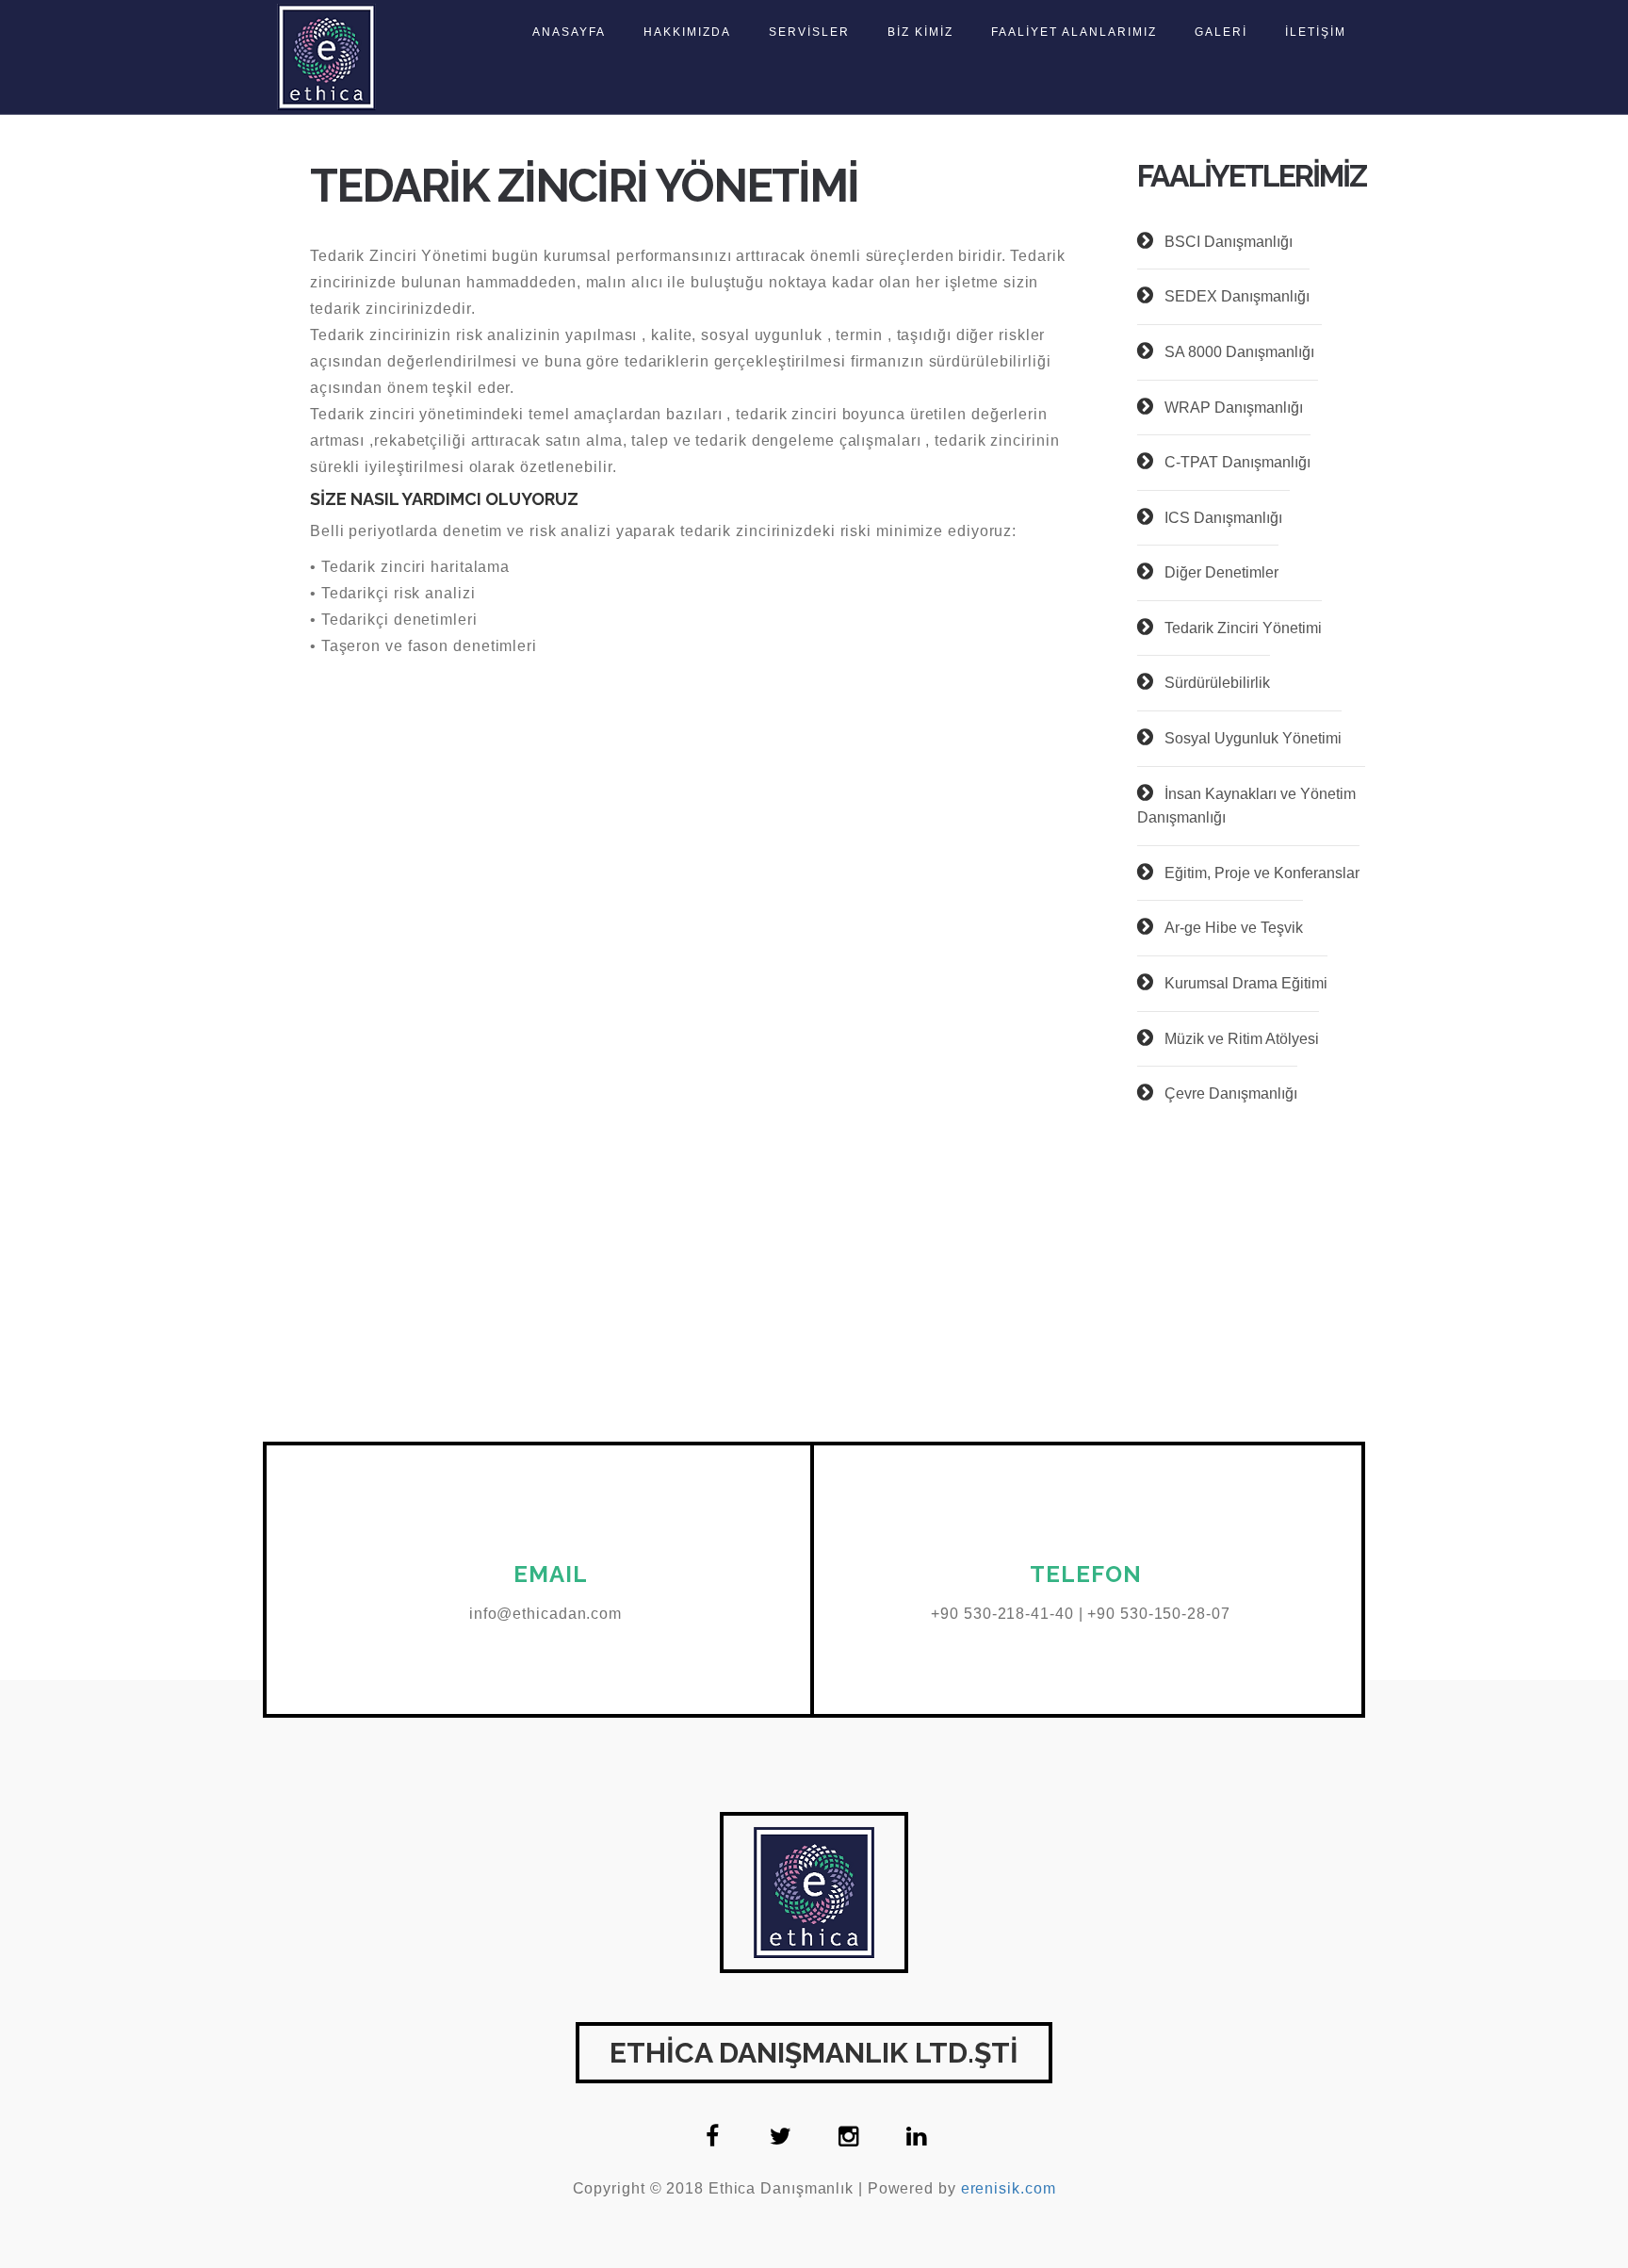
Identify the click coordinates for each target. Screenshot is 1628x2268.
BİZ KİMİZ (920, 32)
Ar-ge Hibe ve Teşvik (1234, 928)
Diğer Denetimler (1221, 572)
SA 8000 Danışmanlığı (1243, 352)
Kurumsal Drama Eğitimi (1246, 983)
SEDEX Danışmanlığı (1237, 296)
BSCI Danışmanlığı (1229, 242)
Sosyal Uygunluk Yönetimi (1253, 738)
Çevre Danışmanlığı (1231, 1093)
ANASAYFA (569, 32)
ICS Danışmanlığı (1227, 518)
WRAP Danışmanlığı (1241, 408)
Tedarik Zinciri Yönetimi (1243, 628)
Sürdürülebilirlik (1217, 683)
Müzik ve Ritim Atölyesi (1242, 1039)
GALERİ (1221, 32)
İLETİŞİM (1316, 32)
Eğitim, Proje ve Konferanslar (1262, 873)
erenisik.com (1009, 2188)
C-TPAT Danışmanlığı (1237, 462)
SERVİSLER (809, 32)
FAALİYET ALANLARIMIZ (1074, 32)
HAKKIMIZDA (687, 32)
